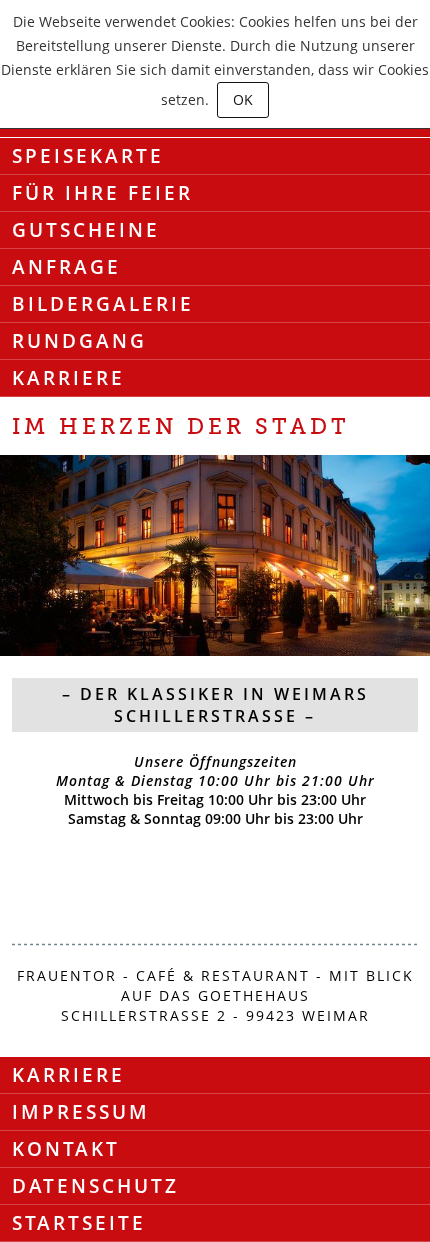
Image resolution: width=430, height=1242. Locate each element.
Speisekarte (88, 156)
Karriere (68, 378)
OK (243, 99)
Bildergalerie (103, 304)
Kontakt (66, 1149)
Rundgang (79, 341)
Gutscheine (86, 230)
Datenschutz (95, 1186)
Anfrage (66, 267)
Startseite (79, 1223)
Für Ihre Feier (102, 193)
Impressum (81, 1112)
